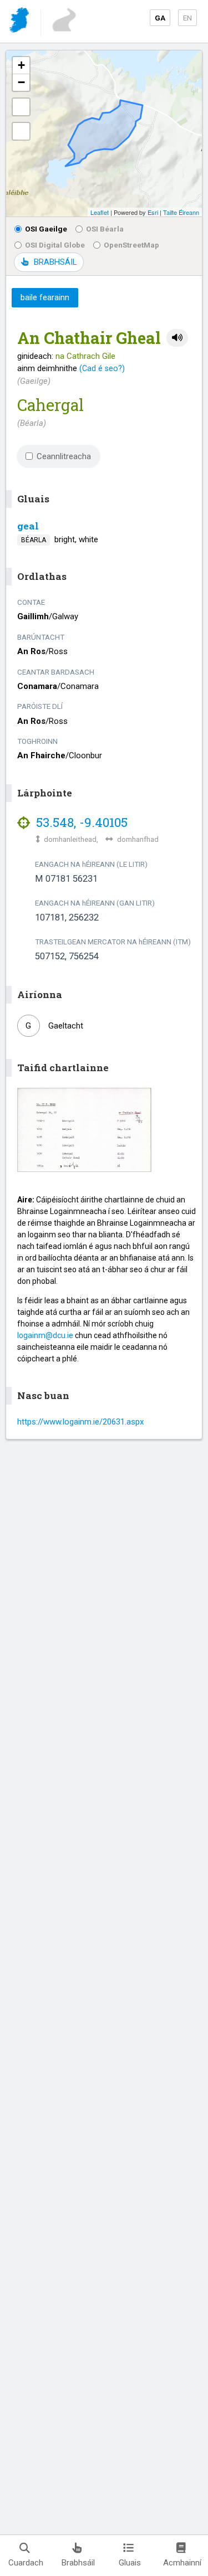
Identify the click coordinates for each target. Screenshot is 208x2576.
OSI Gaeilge (46, 229)
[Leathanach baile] (20, 22)
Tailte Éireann (181, 212)
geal (28, 526)
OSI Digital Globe (55, 245)
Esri (153, 212)
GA (160, 18)
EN (187, 18)
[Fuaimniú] (177, 338)
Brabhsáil (78, 2563)
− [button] (21, 82)
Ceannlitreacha (64, 456)
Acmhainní (182, 2563)
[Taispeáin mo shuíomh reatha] (21, 131)
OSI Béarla (105, 229)
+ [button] (21, 65)
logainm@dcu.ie (45, 1335)
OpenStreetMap (131, 245)
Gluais (130, 2563)
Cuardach (26, 2563)
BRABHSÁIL (55, 262)
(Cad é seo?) (102, 368)
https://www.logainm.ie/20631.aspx (80, 1422)
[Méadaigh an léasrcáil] (21, 107)
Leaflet (100, 212)
